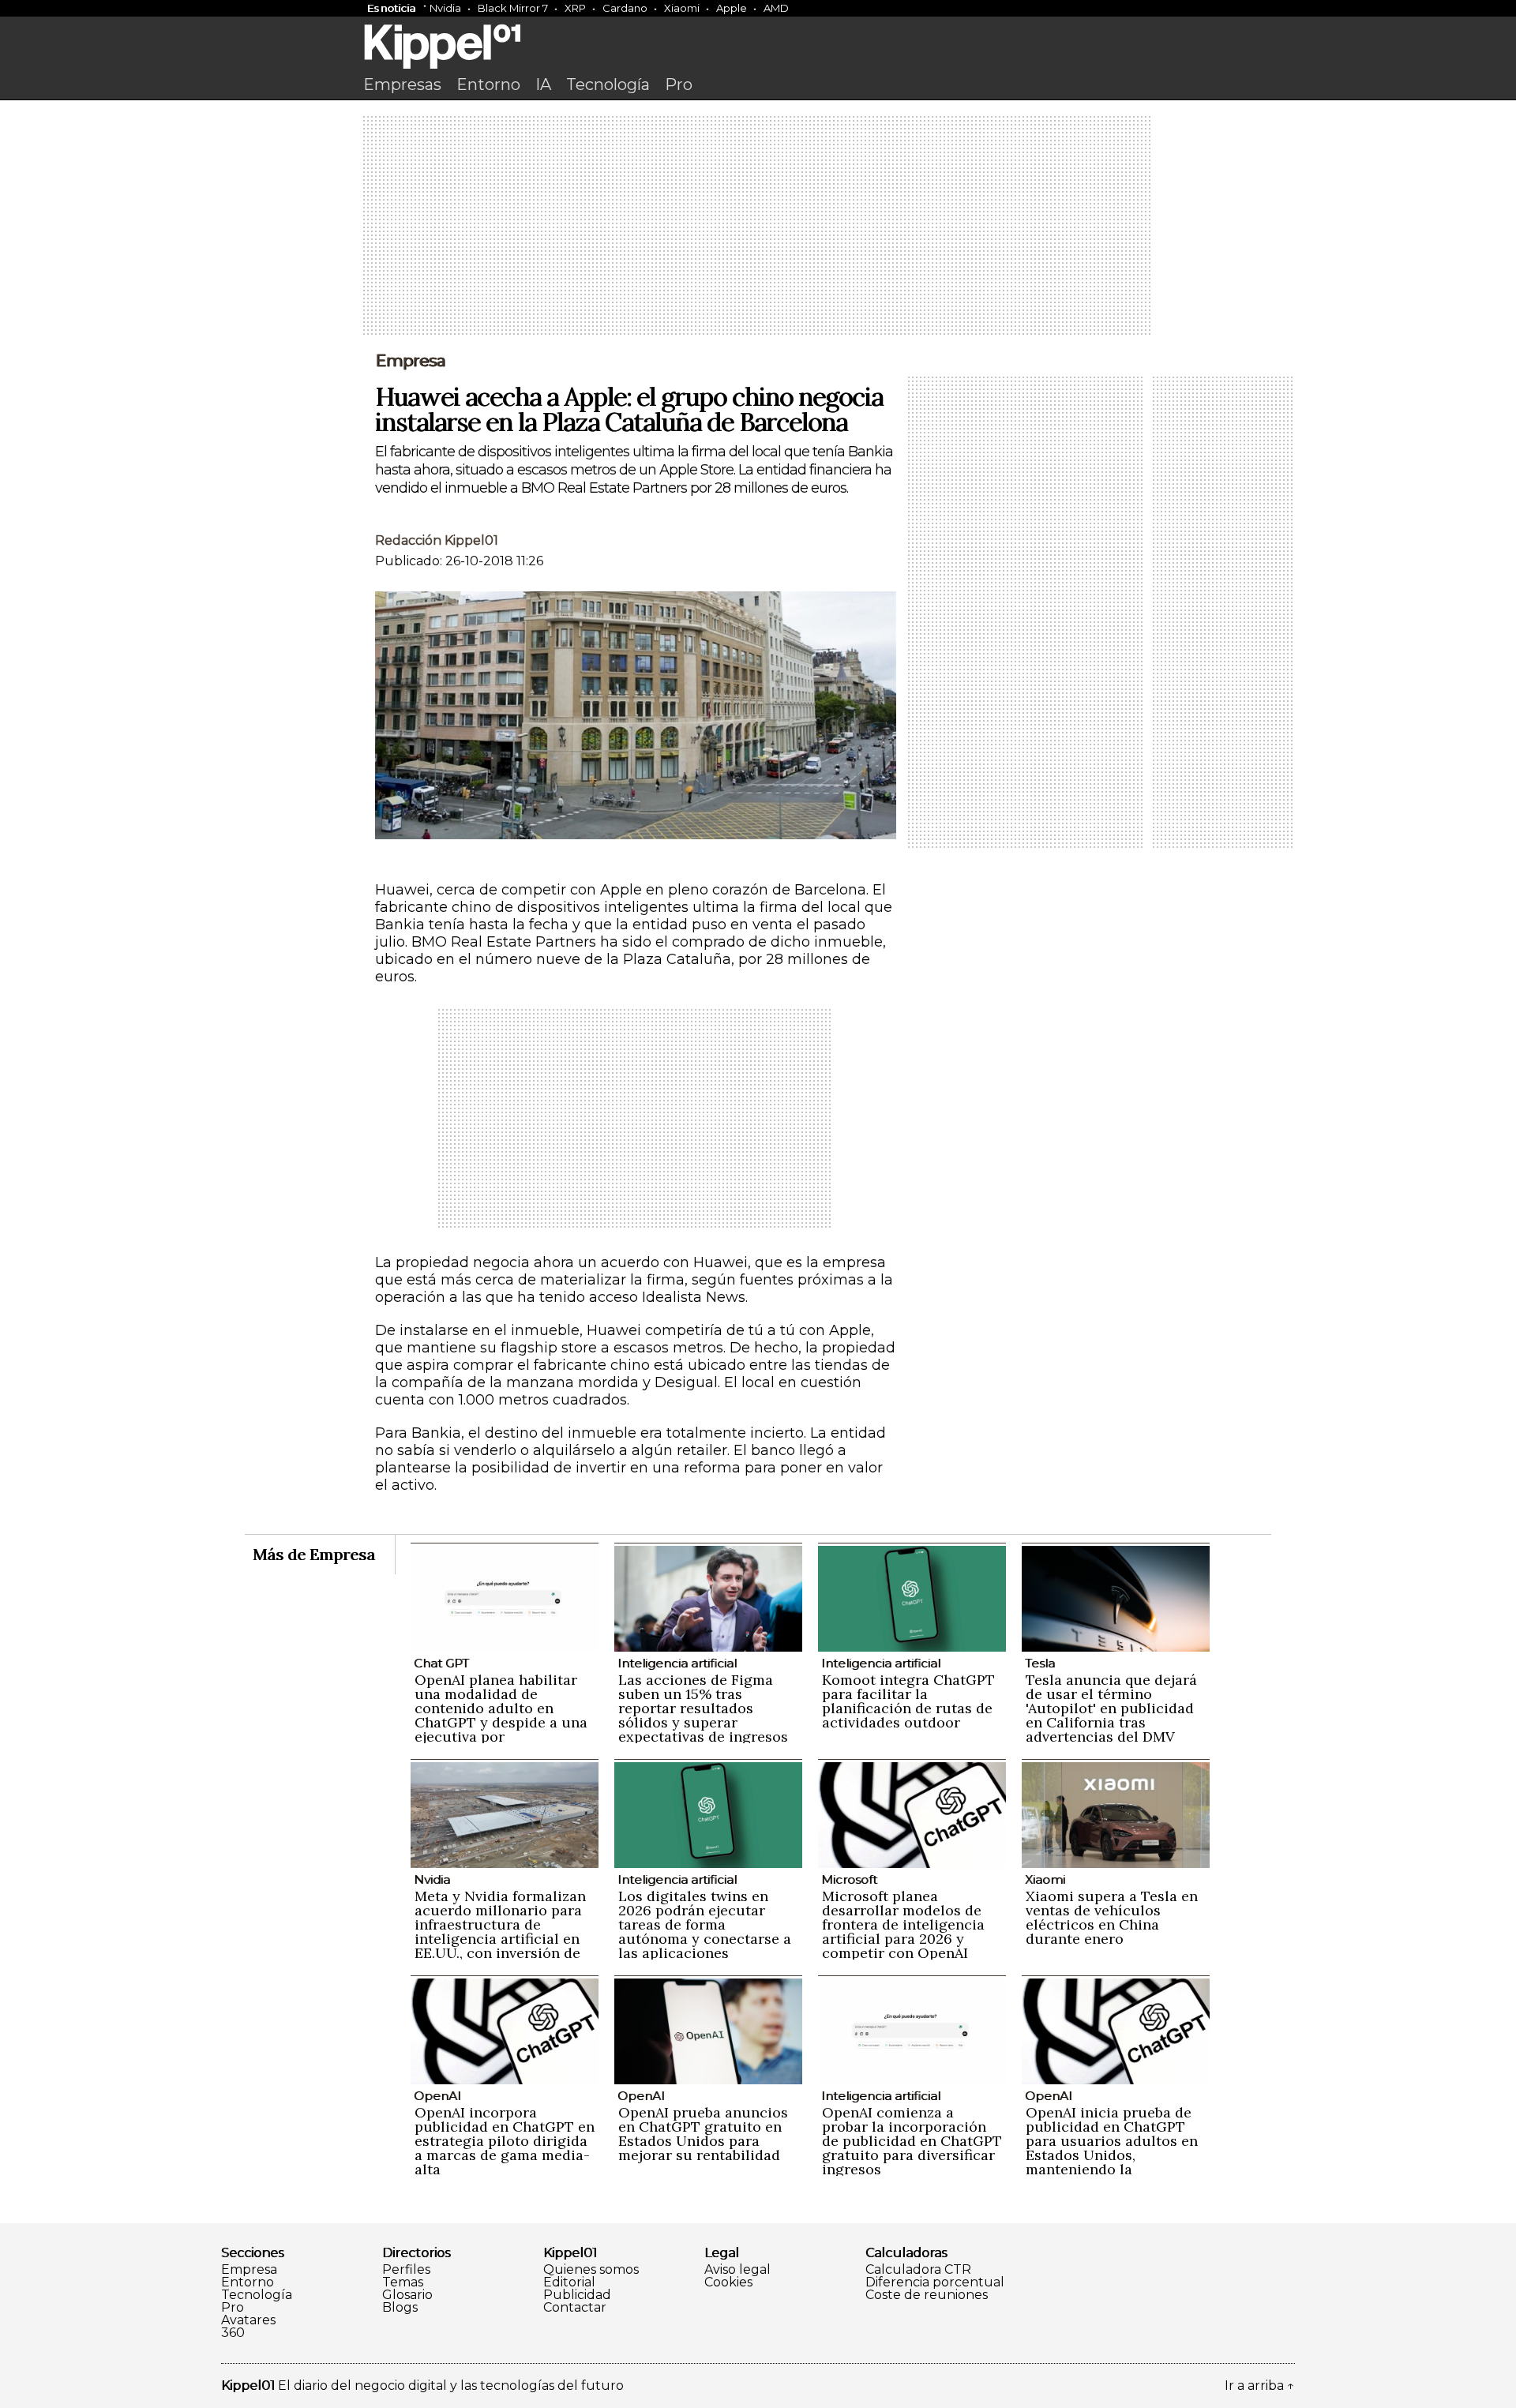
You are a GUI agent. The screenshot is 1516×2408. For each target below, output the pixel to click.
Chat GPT (441, 1663)
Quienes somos (591, 2270)
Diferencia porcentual (935, 2282)
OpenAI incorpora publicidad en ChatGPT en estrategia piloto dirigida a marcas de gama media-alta (505, 2141)
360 (233, 2333)
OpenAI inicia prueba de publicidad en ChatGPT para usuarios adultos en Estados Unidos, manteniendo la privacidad (1112, 2148)
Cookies (728, 2282)
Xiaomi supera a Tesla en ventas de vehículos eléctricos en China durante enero (1112, 1917)
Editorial (569, 2282)
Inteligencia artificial (677, 1663)
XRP (575, 8)
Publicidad (577, 2295)
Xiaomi (682, 8)
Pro (679, 84)
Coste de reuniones (927, 2295)
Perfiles (406, 2270)
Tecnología (608, 84)
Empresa (410, 361)
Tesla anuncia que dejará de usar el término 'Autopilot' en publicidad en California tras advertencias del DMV (1111, 1708)
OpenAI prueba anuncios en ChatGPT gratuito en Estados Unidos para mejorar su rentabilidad (703, 2134)
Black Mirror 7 (513, 8)
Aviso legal (737, 2270)
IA (543, 84)
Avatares (248, 2320)
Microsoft (849, 1879)
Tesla (1040, 1663)
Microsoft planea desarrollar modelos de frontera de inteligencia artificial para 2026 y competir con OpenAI (903, 1924)
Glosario (407, 2295)
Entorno (488, 84)
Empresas (402, 84)
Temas (403, 2282)
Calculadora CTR (918, 2270)
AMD (776, 8)
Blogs (400, 2308)
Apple (732, 8)
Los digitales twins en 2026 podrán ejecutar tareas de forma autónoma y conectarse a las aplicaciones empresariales (705, 1932)
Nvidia (445, 8)
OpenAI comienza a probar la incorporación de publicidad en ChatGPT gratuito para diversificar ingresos (912, 2141)
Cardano (625, 8)
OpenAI (437, 2096)
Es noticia (391, 8)
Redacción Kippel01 (437, 540)
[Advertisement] (758, 227)
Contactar (575, 2308)
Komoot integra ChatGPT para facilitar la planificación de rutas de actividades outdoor (908, 1701)
